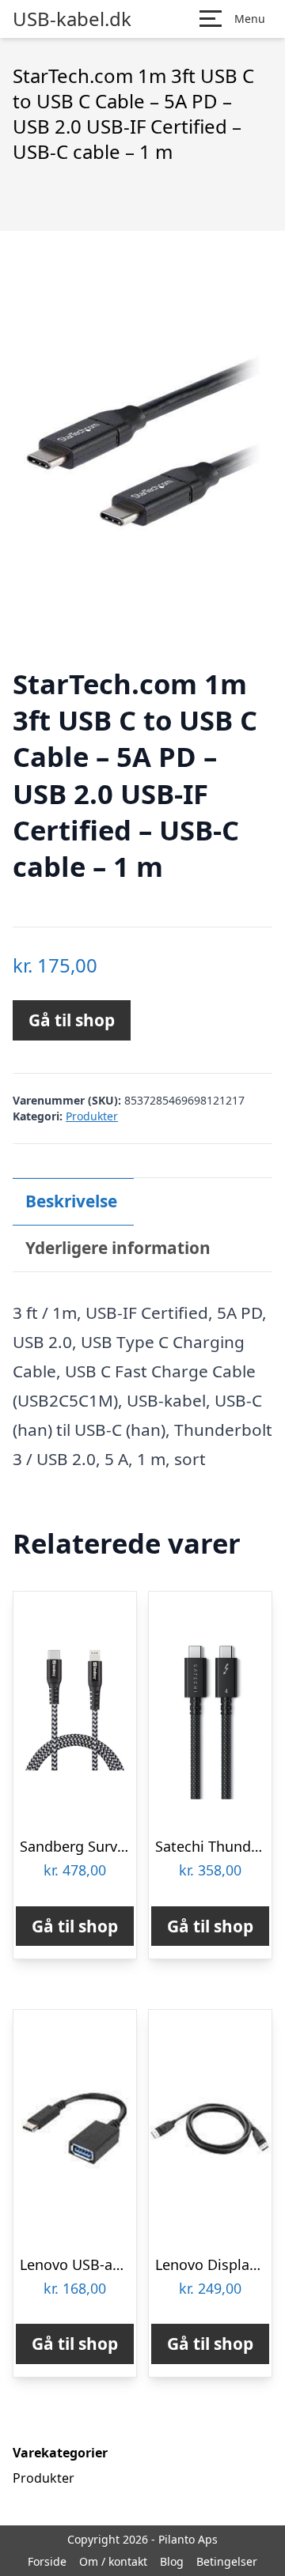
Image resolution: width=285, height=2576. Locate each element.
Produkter (92, 1116)
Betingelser (227, 2561)
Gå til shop (72, 1020)
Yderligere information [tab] (118, 1248)
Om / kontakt (113, 2561)
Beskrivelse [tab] (71, 1201)
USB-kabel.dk (72, 19)
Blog (172, 2561)
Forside (47, 2561)
